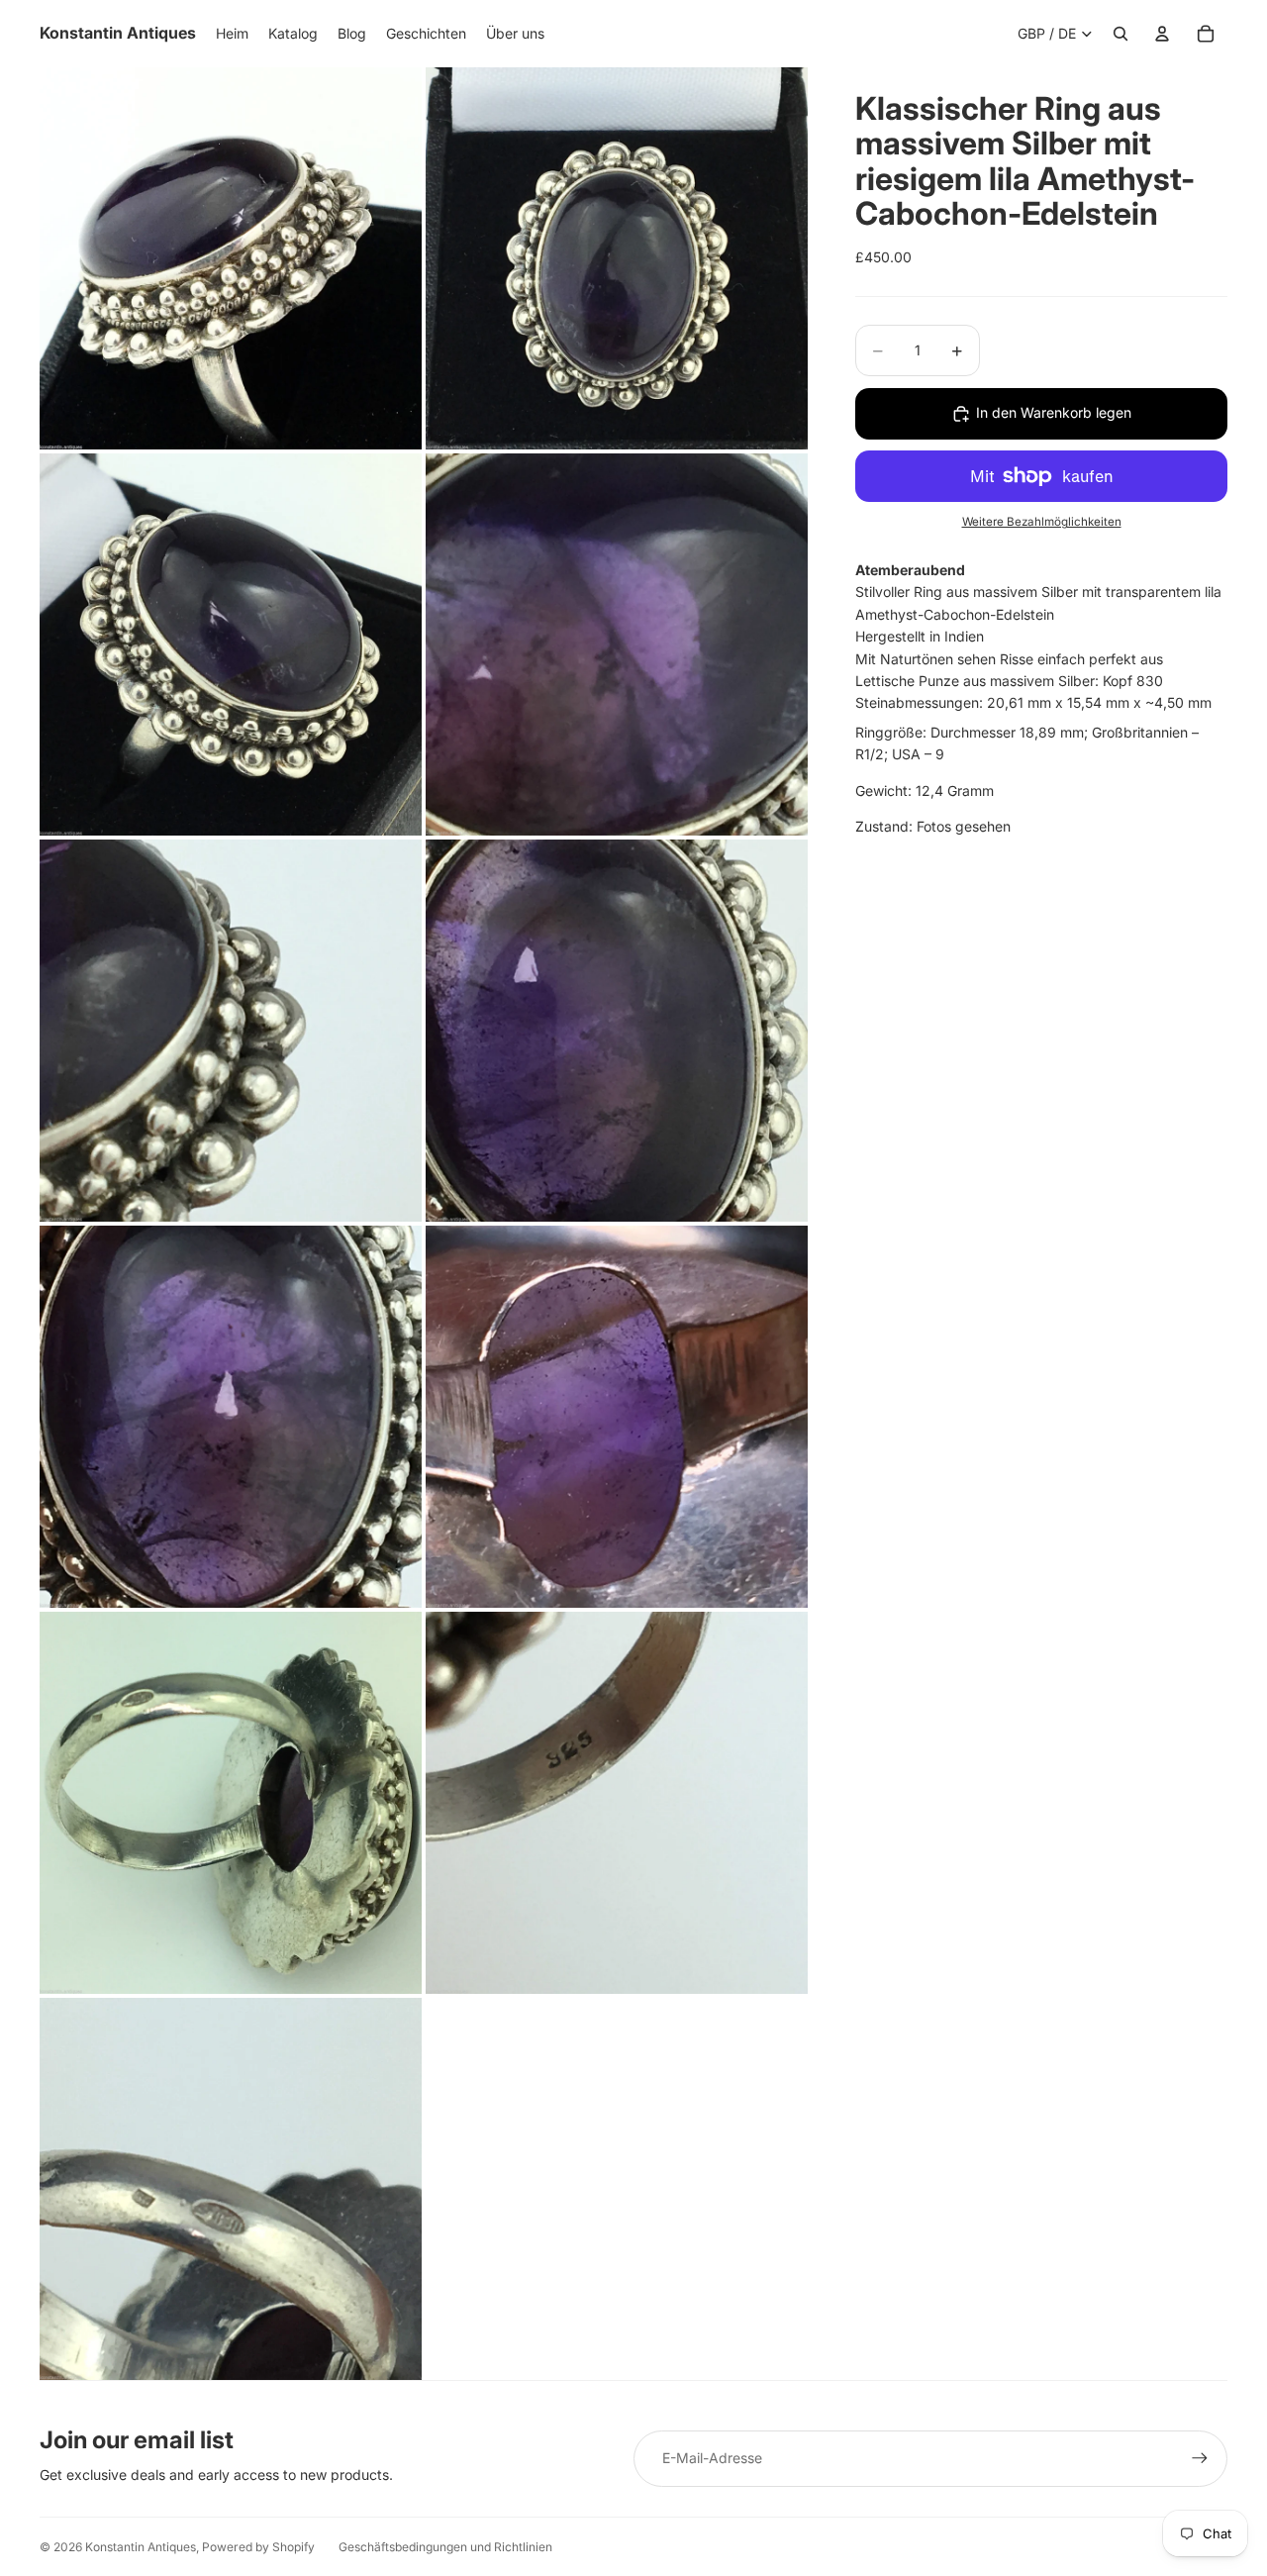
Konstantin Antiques (141, 2547)
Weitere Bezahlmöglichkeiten (1042, 523)
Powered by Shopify (258, 2547)
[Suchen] (1121, 34)
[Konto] (1162, 34)
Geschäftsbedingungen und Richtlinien (445, 2547)
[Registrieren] (1200, 2458)
